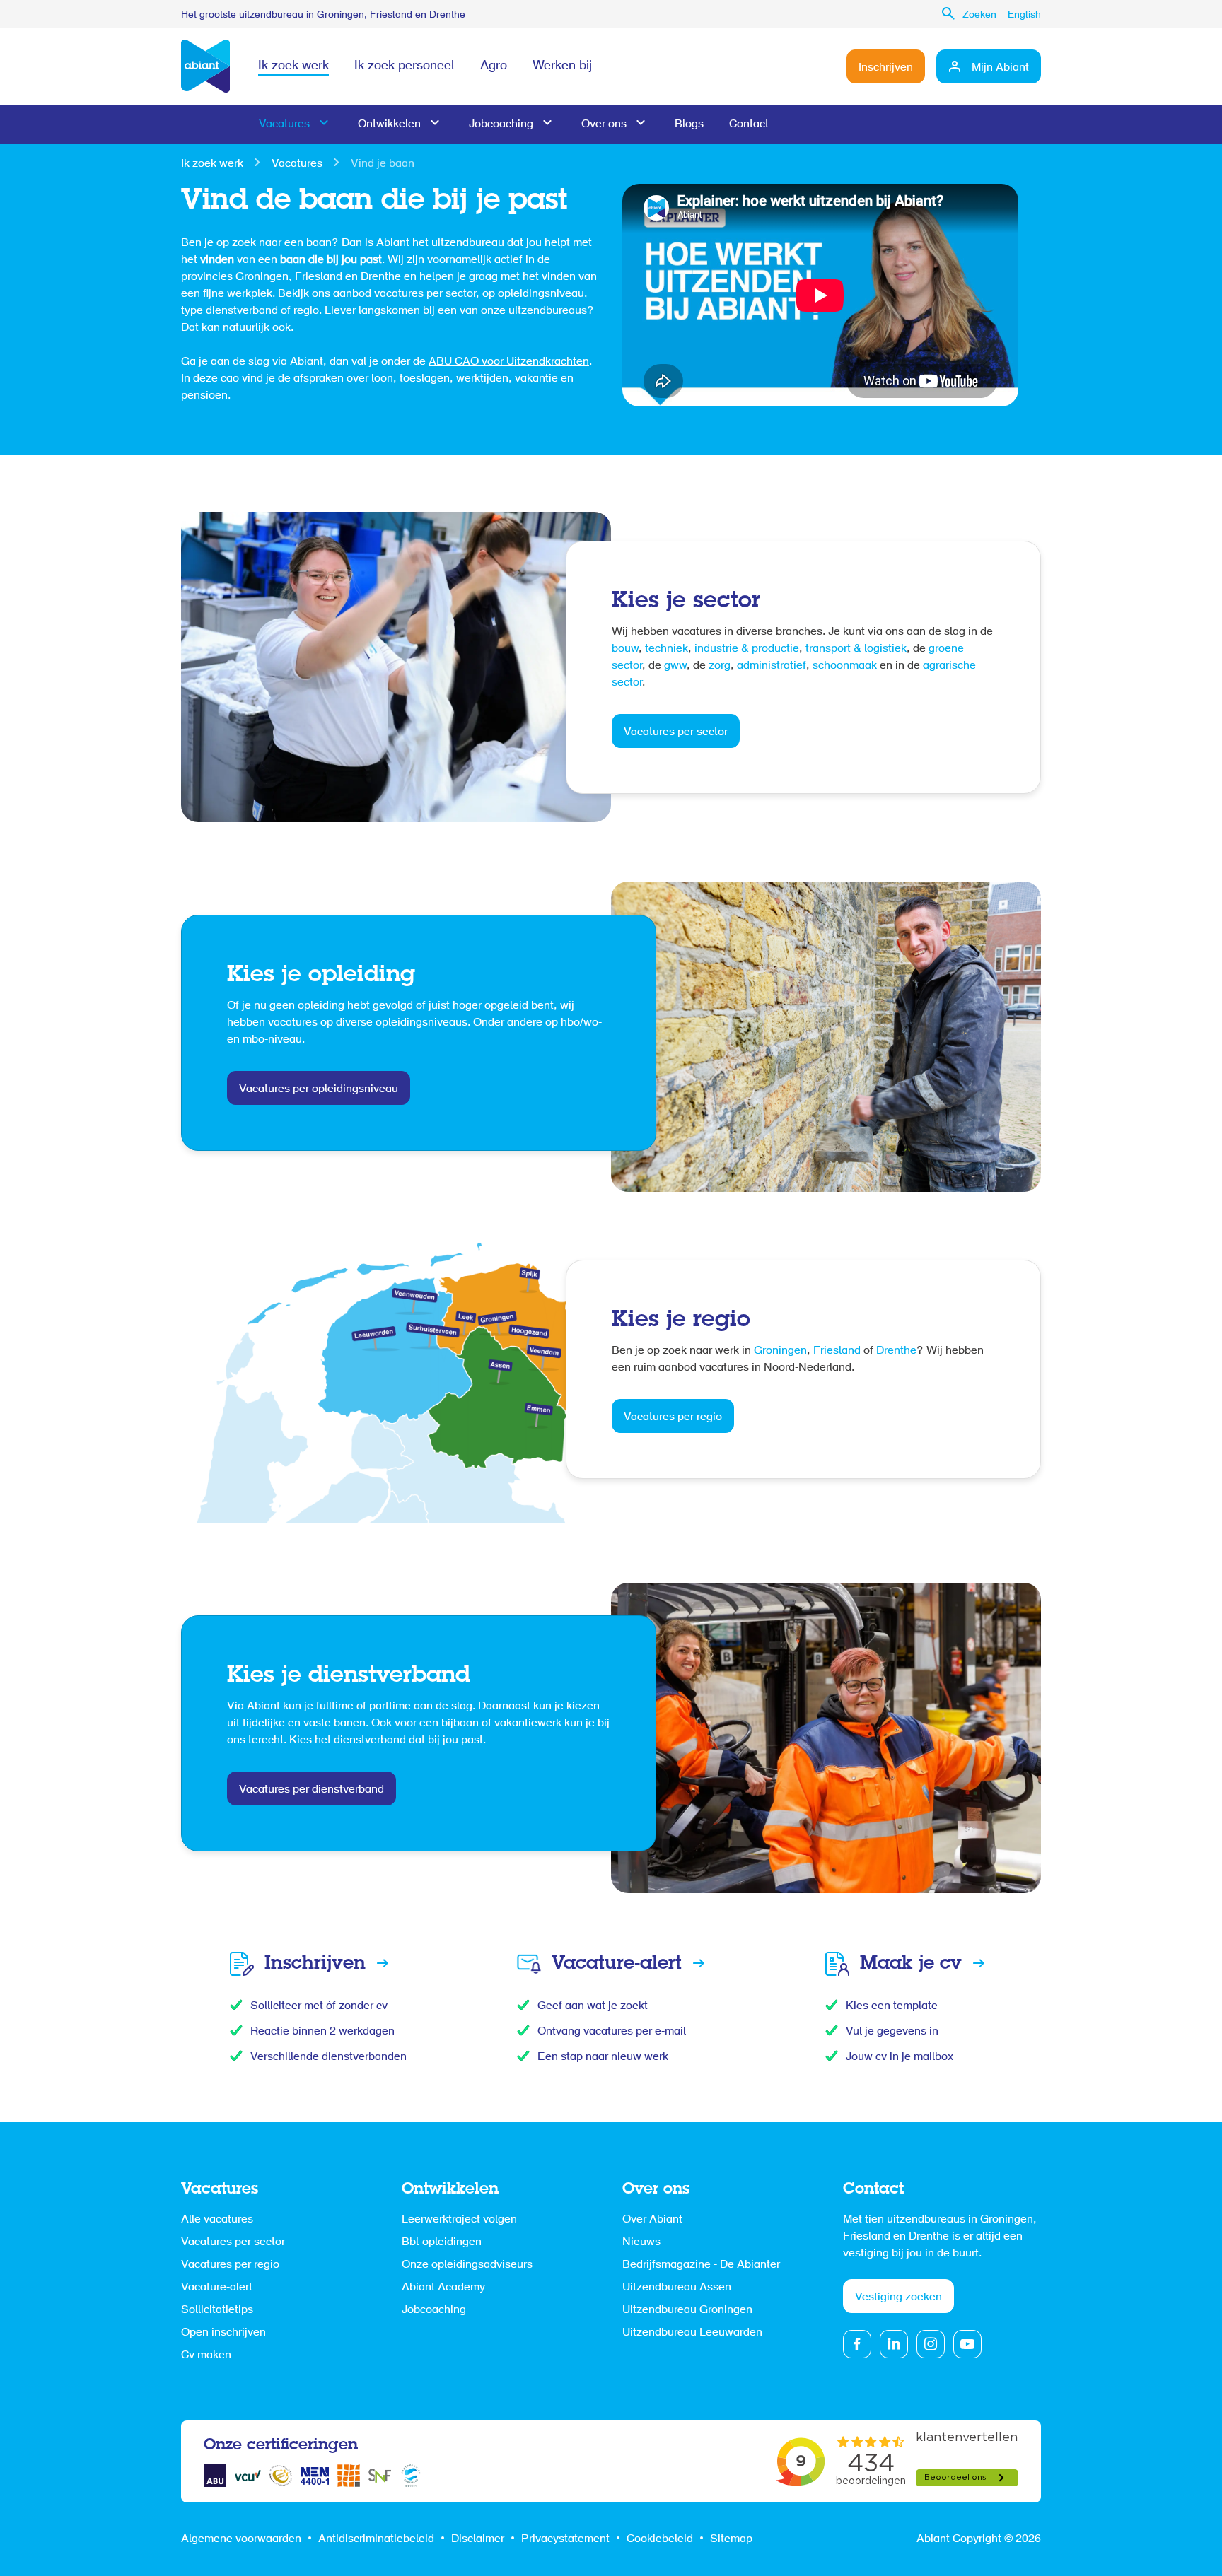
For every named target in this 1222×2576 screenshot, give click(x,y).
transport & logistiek (856, 649)
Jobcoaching (501, 124)
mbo (254, 1040)
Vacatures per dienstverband (312, 1790)
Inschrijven (886, 68)
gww (675, 666)
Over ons (604, 124)
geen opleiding (307, 1006)
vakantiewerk (529, 1723)
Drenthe (896, 1351)
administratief (772, 666)
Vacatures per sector (676, 732)
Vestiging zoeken (898, 2297)
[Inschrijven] (317, 1964)
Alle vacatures (217, 2220)
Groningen (780, 1351)
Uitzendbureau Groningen (687, 2310)
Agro (494, 66)
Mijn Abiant (1000, 68)
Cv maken (206, 2355)
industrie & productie (747, 649)
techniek (667, 649)
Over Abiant (652, 2220)
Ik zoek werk (293, 66)
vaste (319, 1723)
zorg (720, 666)
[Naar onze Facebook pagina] (857, 2344)
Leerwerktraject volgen (459, 2220)
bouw (625, 649)
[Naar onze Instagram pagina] (931, 2344)
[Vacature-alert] (611, 1964)
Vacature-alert (217, 2288)
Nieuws (641, 2242)
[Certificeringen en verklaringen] (215, 2476)
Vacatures (284, 124)
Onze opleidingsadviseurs (467, 2265)
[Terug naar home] (205, 66)
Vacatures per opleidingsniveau (319, 1089)
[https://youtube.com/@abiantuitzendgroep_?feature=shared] (967, 2344)
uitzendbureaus (548, 311)
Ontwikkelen (389, 124)
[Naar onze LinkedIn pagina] (894, 2344)
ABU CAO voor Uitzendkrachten (509, 362)
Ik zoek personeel (405, 66)
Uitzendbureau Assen (677, 2288)
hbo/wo (580, 1023)
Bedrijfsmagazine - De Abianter (701, 2265)
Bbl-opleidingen (442, 2242)
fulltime (336, 1706)
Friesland (838, 1351)
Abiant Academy (443, 2288)
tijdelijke (265, 1723)
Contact (749, 124)
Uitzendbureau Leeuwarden (692, 2333)
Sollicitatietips (217, 2310)
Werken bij (562, 66)
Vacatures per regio (673, 1417)
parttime (391, 1706)
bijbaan (461, 1723)
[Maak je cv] (905, 1964)
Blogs (689, 124)
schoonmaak (845, 666)
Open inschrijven (223, 2333)
